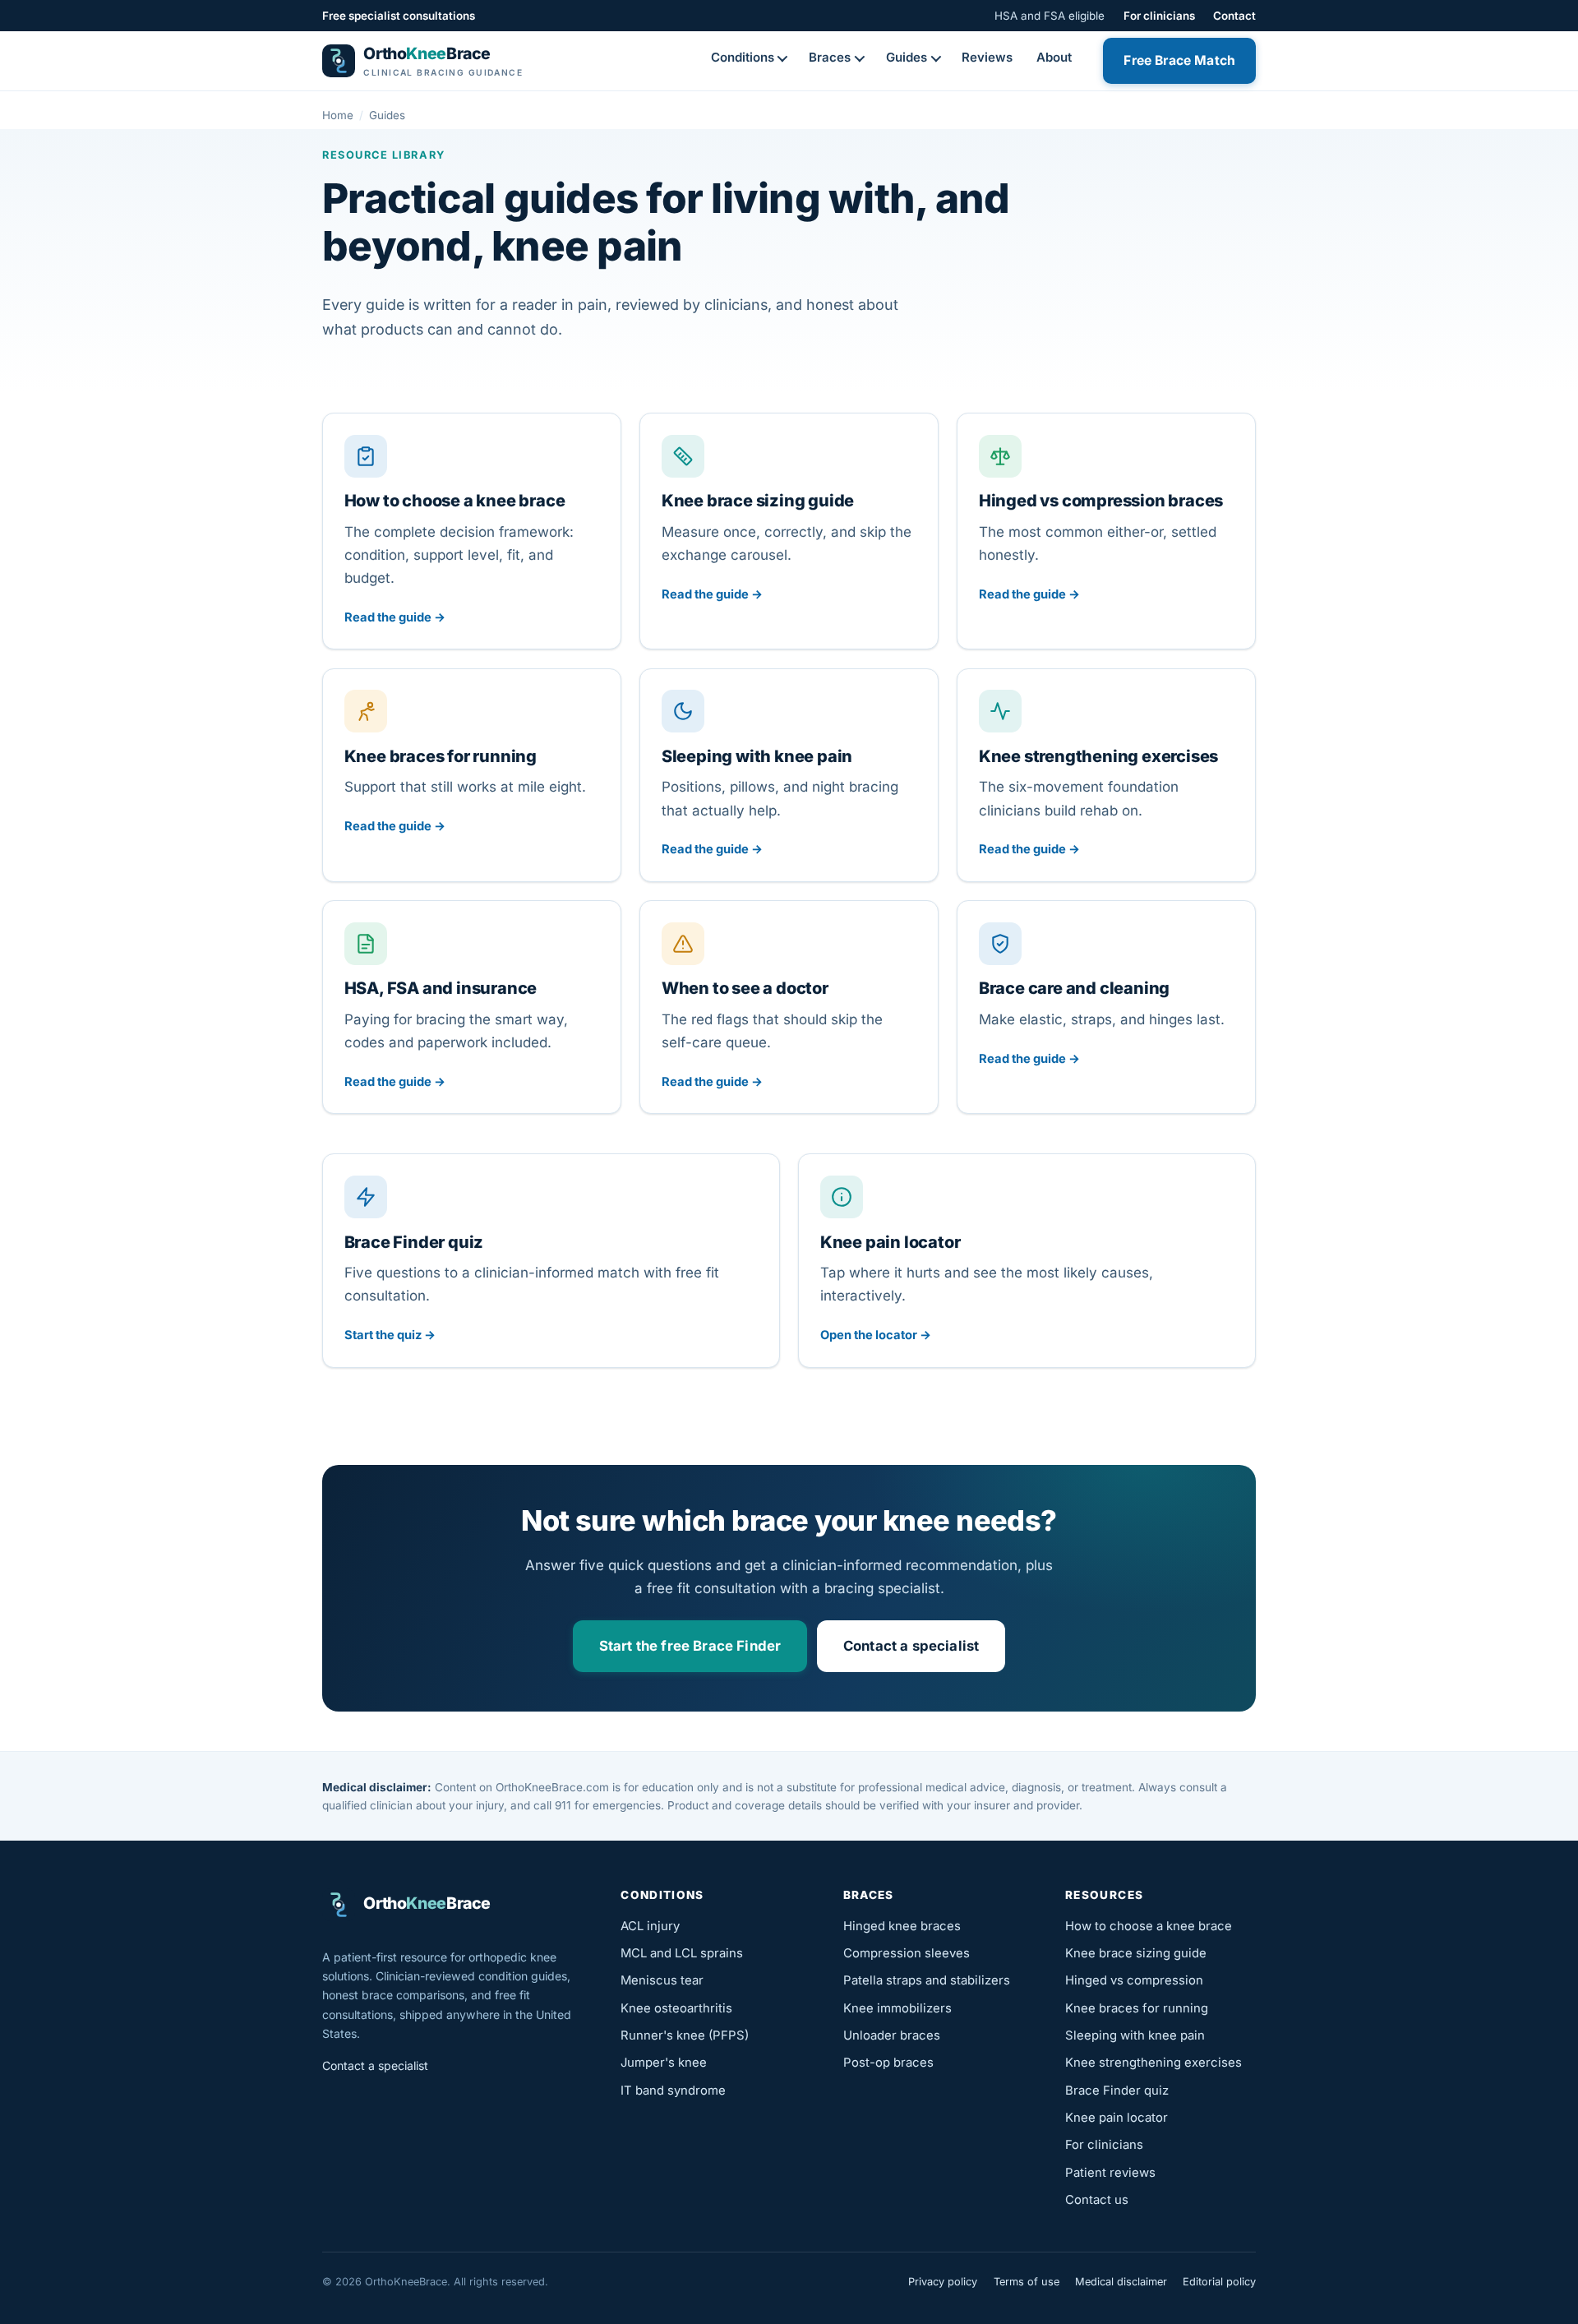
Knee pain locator (1117, 2118)
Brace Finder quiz (1117, 2091)
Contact (1234, 16)
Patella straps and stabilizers (927, 1980)
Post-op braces (888, 2063)
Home (338, 115)
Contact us (1097, 2200)
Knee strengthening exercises (1154, 2063)
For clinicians (1159, 16)
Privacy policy (943, 2282)
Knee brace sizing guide (1136, 1953)
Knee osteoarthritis (676, 2008)
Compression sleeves (907, 1953)
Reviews (987, 57)
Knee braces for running (1137, 2008)
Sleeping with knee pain (1135, 2035)
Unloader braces (892, 2035)
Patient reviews (1110, 2173)
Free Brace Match (1179, 60)
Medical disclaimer (1121, 2282)
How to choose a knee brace (1149, 1926)
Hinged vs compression (1134, 1980)
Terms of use (1027, 2282)
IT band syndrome (673, 2091)
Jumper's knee (664, 2063)
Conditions (743, 57)
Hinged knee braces (902, 1926)
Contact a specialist (911, 1646)
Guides (907, 57)
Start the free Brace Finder (690, 1646)
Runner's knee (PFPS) (685, 2035)
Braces (830, 57)
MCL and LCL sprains (682, 1953)
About (1054, 57)
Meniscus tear (662, 1980)
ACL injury (650, 1926)
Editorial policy (1219, 2282)
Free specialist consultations (399, 16)
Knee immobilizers (897, 2008)
